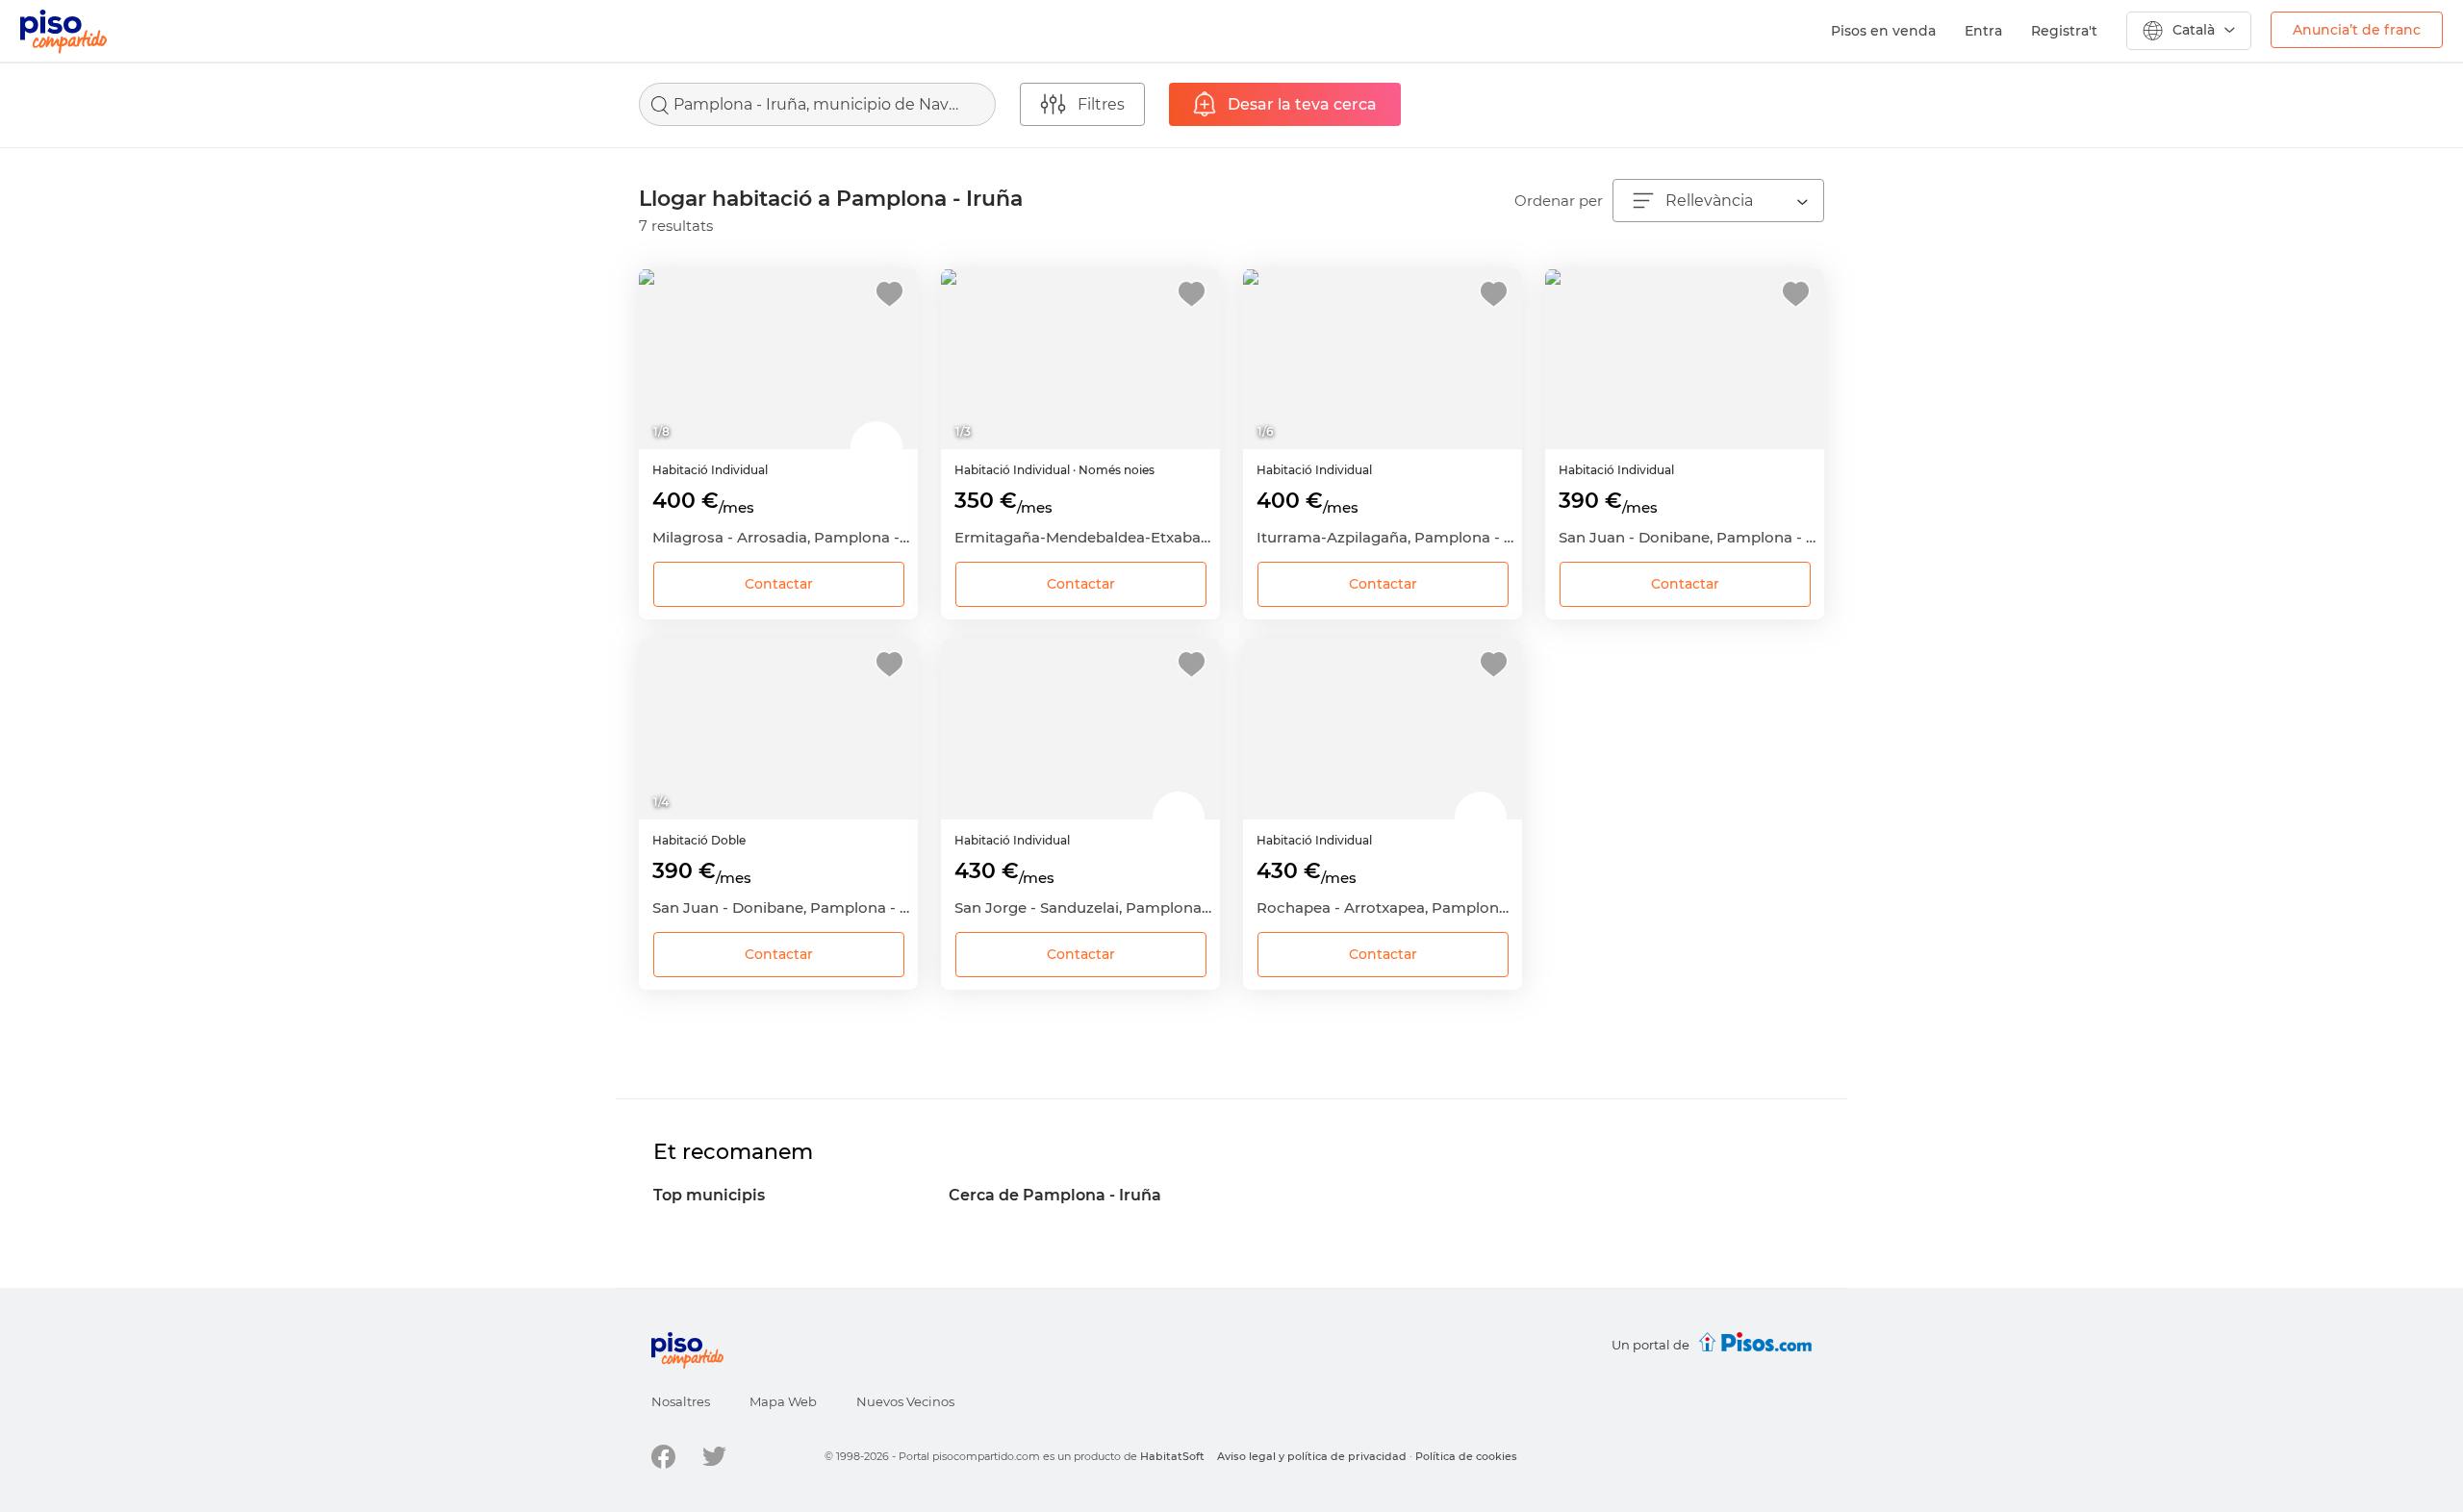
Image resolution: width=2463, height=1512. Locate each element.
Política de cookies (1466, 1456)
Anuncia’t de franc (2357, 30)
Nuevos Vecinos (905, 1401)
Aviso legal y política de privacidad (1312, 1456)
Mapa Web (783, 1401)
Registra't (2064, 31)
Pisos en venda (1883, 31)
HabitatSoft (1172, 1456)
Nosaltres (681, 1401)
